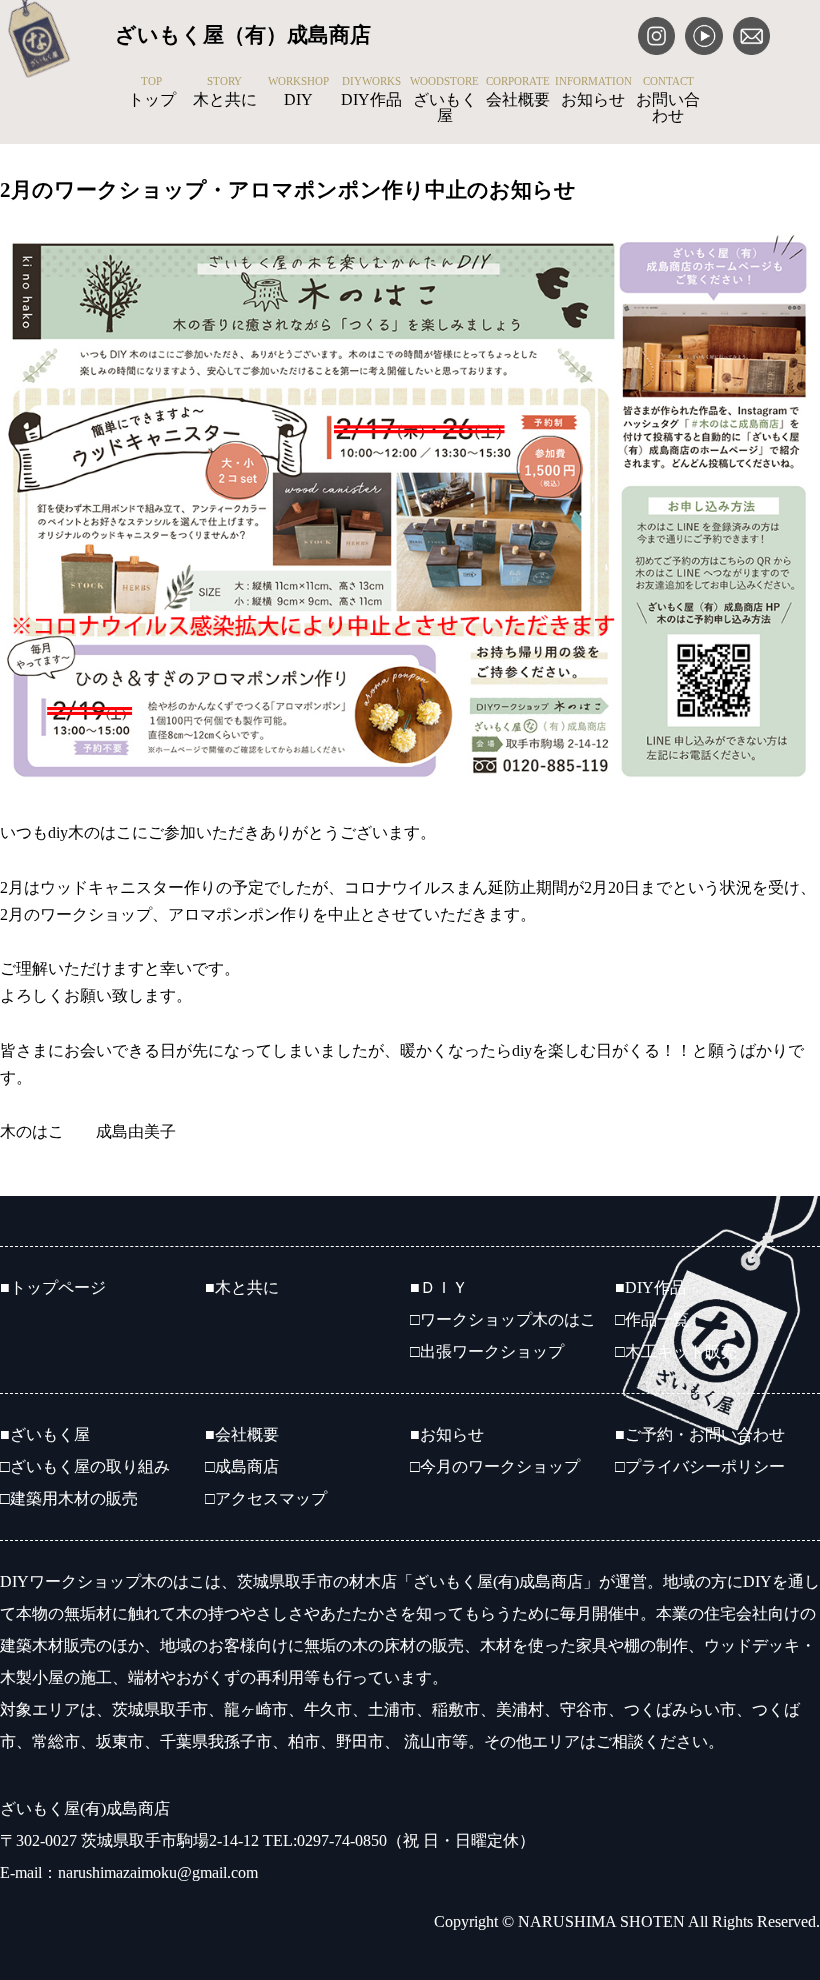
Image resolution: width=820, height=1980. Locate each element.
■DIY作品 (650, 1287)
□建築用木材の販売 (69, 1498)
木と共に (225, 92)
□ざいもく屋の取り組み (85, 1466)
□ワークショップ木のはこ (503, 1319)
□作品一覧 (652, 1319)
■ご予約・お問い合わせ (700, 1434)
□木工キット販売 (676, 1351)
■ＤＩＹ (439, 1287)
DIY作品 (371, 92)
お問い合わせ (668, 100)
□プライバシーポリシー (700, 1466)
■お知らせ (447, 1434)
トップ (152, 92)
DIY (298, 92)
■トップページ (53, 1287)
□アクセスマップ (266, 1498)
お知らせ (593, 92)
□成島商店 (242, 1466)
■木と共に (242, 1287)
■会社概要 (242, 1434)
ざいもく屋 (444, 100)
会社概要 (518, 92)
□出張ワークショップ (487, 1351)
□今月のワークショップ (495, 1466)
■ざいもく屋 (45, 1434)
